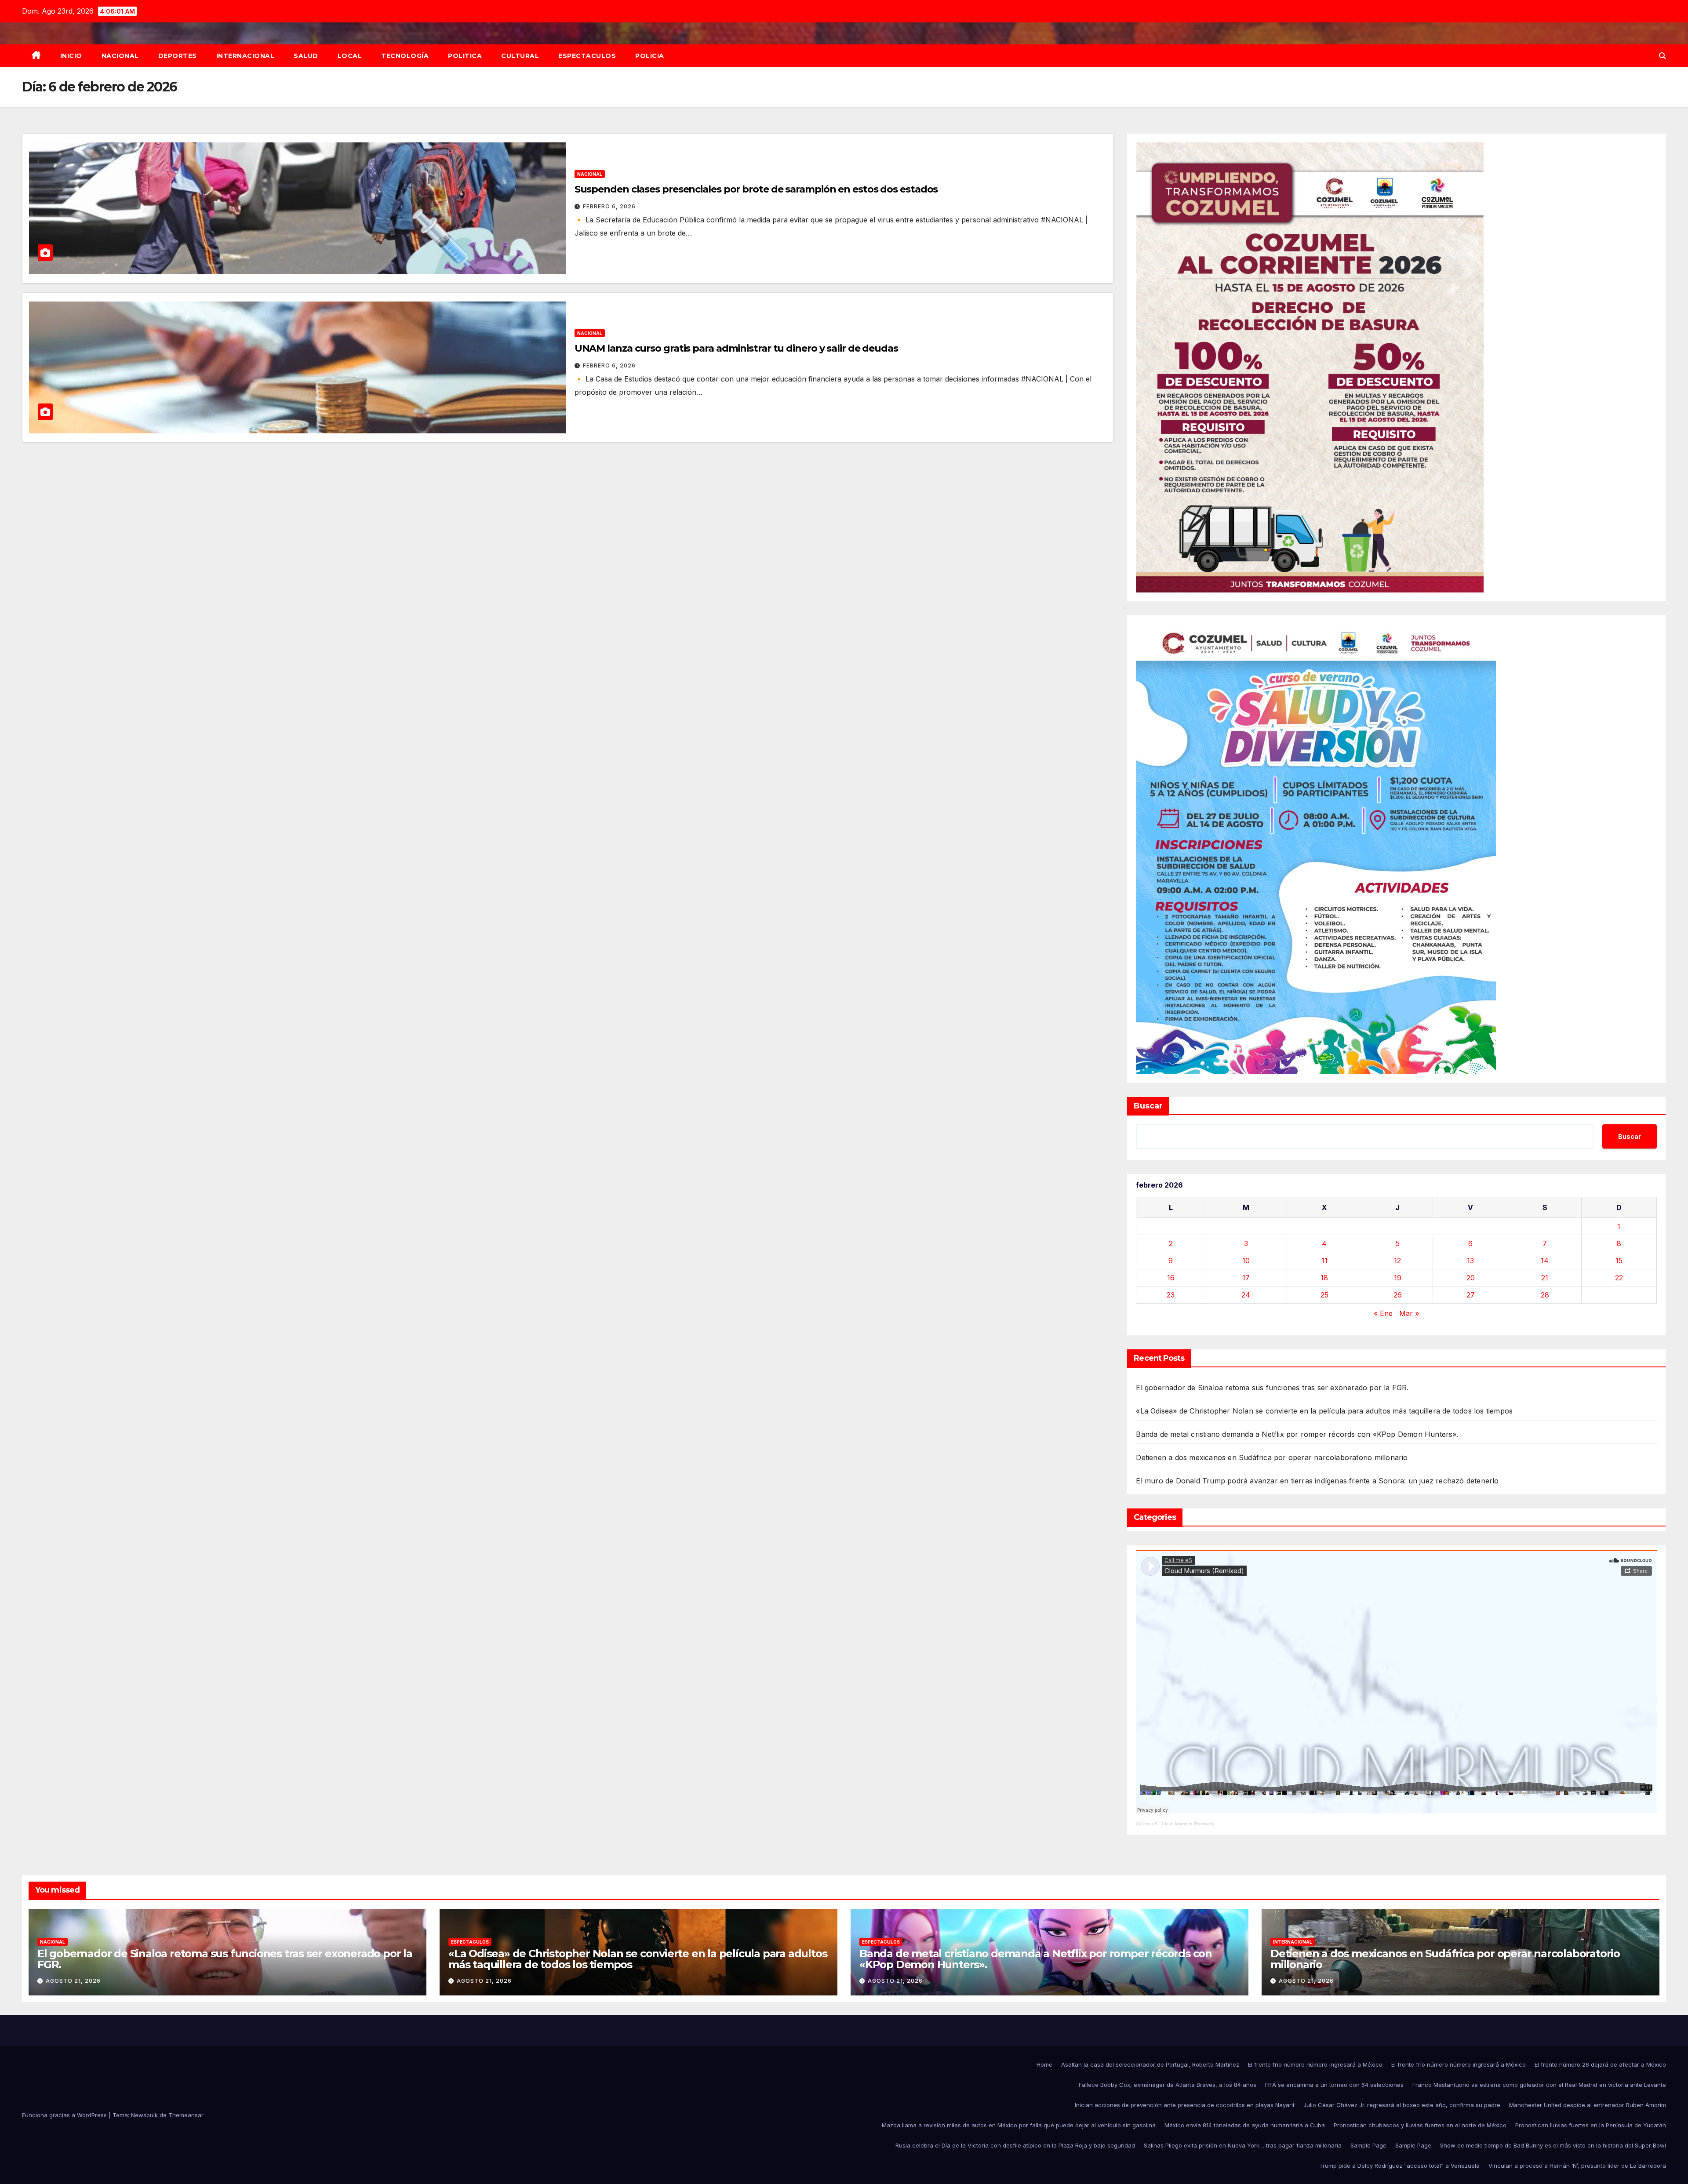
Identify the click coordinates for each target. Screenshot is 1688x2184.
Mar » (1409, 1313)
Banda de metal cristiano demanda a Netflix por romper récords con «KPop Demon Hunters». (1297, 1434)
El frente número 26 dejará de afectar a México (1600, 2064)
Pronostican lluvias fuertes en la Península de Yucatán (1591, 2125)
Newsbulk (144, 2115)
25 (1324, 1295)
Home (1044, 2064)
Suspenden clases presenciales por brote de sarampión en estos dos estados (756, 189)
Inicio (71, 56)
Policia (650, 56)
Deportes (178, 56)
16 (1171, 1278)
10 (1246, 1261)
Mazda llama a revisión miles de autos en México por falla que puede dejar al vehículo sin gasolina (1019, 2125)
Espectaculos (587, 56)
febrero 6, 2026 (609, 206)
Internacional (246, 56)
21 (1545, 1278)
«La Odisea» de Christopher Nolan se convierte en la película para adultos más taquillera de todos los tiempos (1324, 1411)
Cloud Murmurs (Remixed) (1188, 1824)
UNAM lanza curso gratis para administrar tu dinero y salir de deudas (736, 348)
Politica (465, 56)
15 (1619, 1261)
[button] (1663, 56)
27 (1471, 1295)
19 (1398, 1278)
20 (1471, 1278)
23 (1171, 1295)
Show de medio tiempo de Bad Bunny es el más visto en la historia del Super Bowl (1553, 2145)
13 (1470, 1261)
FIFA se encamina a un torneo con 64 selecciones (1334, 2085)
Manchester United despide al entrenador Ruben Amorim (1588, 2105)
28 (1545, 1295)
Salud (306, 56)
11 (1324, 1261)
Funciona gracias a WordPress (65, 2115)
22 (1619, 1278)
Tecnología (405, 56)
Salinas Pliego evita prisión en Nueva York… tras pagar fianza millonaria (1243, 2145)
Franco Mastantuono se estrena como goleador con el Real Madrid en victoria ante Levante (1539, 2085)
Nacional (120, 56)
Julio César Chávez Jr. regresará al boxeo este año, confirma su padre (1402, 2105)
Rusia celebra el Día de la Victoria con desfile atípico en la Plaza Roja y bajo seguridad (1015, 2145)
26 (1398, 1295)
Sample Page (1368, 2145)
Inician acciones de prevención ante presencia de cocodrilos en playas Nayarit (1185, 2105)
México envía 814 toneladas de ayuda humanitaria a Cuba (1245, 2125)
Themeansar (186, 2115)
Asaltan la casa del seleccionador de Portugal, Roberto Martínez (1150, 2064)
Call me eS (1147, 1824)
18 (1324, 1278)
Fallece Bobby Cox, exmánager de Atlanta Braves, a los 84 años (1168, 2085)
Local (350, 56)
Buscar (1148, 1106)
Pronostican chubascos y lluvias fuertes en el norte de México (1420, 2125)
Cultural (520, 56)
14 (1545, 1261)
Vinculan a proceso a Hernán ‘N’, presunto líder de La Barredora (1577, 2166)
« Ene (1383, 1313)
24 (1246, 1295)
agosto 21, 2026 (73, 1981)
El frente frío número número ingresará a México (1315, 2064)
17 (1246, 1278)
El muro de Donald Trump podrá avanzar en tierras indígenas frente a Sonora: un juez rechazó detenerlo (1317, 1481)
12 (1397, 1261)
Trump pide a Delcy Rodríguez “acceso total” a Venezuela (1399, 2166)
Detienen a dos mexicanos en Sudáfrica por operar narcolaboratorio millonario (1272, 1457)
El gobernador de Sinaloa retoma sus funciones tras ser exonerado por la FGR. (1272, 1388)
